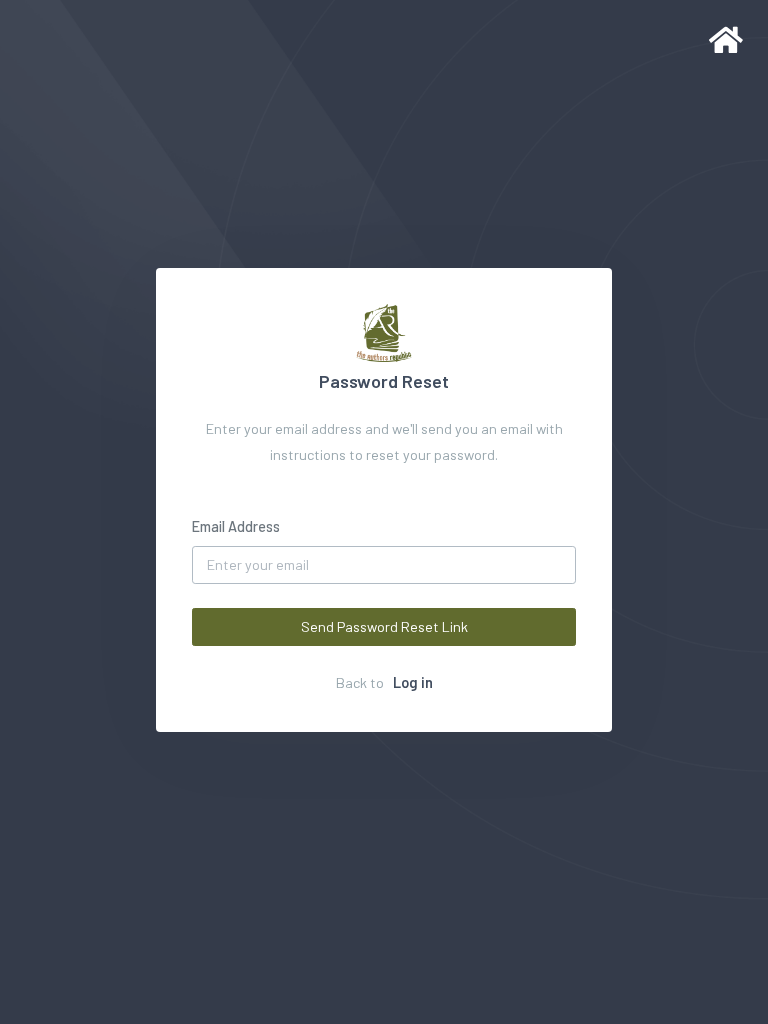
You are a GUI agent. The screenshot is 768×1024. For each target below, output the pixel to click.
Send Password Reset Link (384, 626)
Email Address (236, 526)
